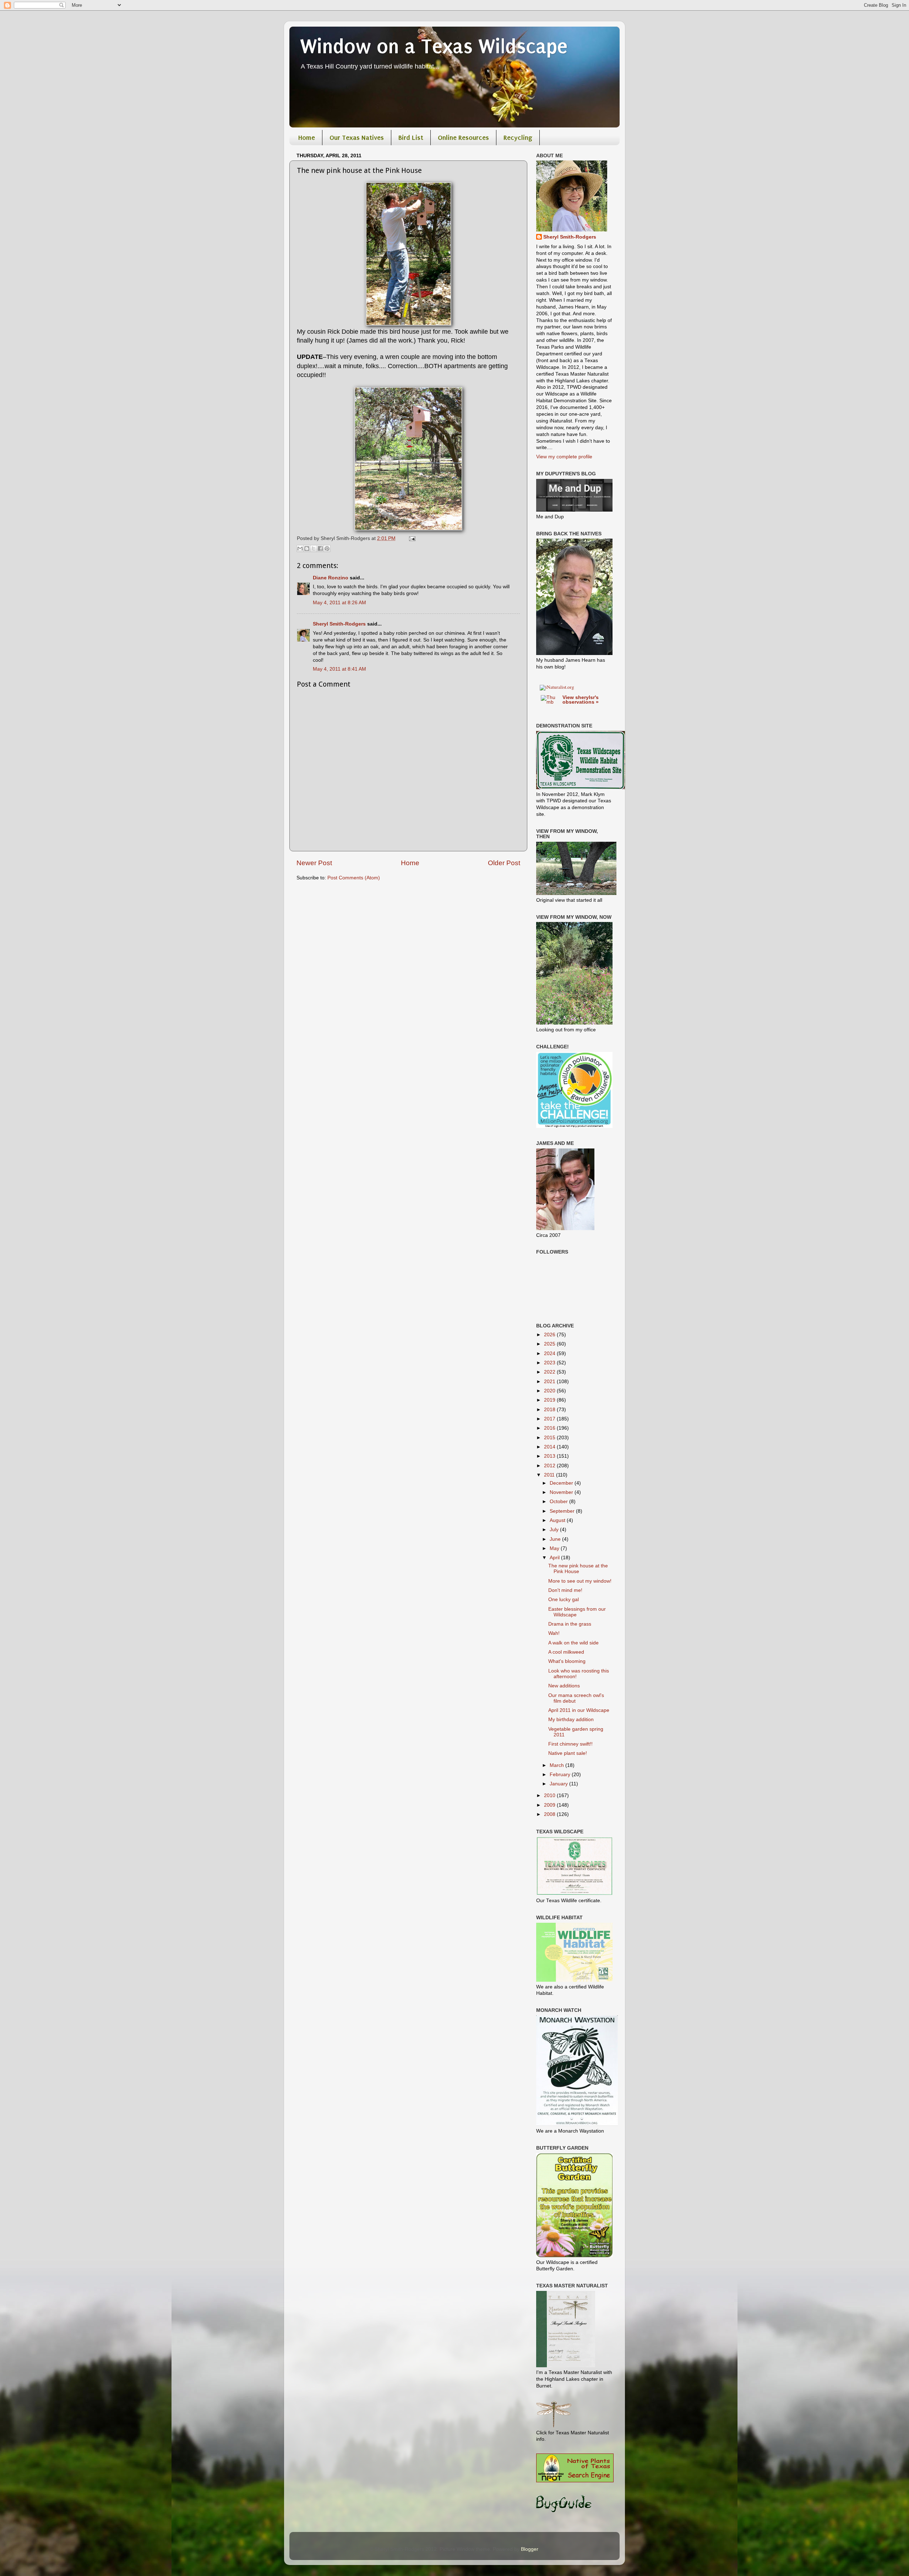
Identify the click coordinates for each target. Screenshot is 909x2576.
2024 (550, 1354)
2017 (550, 1419)
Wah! (554, 1633)
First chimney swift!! (570, 1744)
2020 (550, 1391)
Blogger (529, 2549)
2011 (550, 1475)
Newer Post (314, 863)
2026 (550, 1335)
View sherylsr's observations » (581, 700)
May (555, 1548)
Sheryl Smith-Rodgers (339, 624)
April (555, 1558)
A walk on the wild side (573, 1643)
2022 (550, 1372)
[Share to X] (314, 549)
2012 (550, 1466)
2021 (550, 1382)
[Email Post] (411, 538)
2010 (550, 1795)
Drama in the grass (570, 1624)
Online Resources (463, 138)
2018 (550, 1410)
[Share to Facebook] (320, 549)
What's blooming (567, 1661)
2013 (550, 1456)
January (559, 1784)
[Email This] (300, 549)
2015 (550, 1438)
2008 (550, 1814)
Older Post (504, 863)
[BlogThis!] (307, 549)
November (562, 1492)
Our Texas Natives (357, 138)
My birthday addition (571, 1720)
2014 (550, 1447)
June (556, 1539)
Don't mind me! (565, 1590)
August (558, 1520)
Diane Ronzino (331, 578)
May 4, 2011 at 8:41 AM (339, 669)
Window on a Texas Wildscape (434, 47)
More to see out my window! (580, 1581)
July (555, 1530)
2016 (550, 1428)
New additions (564, 1686)
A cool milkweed (566, 1652)
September (563, 1511)
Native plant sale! (568, 1753)
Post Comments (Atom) (354, 878)
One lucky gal (564, 1600)
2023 (550, 1363)
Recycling (518, 138)
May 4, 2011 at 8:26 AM (339, 603)
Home (307, 138)
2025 (550, 1344)
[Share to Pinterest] (327, 549)
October (559, 1502)
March (557, 1765)
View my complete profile (564, 457)
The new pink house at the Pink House (578, 1569)
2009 (550, 1805)
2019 (550, 1400)
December (562, 1483)
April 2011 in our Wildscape (579, 1710)
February (561, 1775)
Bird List (411, 138)
